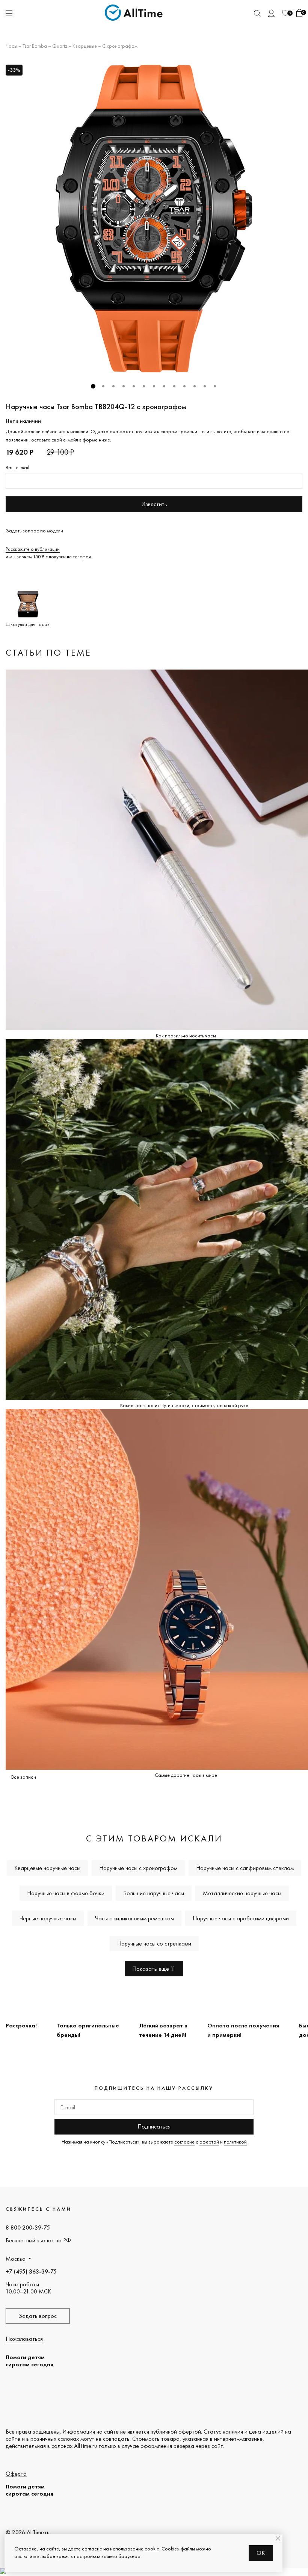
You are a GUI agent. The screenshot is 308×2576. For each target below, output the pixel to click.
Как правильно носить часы (186, 1036)
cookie (152, 2549)
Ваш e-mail (17, 467)
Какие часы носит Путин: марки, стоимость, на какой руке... (186, 1405)
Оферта (16, 2474)
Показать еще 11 (154, 1969)
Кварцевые (85, 46)
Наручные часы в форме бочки (66, 1893)
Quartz (60, 46)
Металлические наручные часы (242, 1893)
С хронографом (120, 46)
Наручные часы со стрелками (154, 1943)
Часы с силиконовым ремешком (134, 1918)
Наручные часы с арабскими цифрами (241, 1918)
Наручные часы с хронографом (138, 1868)
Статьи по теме (48, 652)
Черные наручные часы (48, 1918)
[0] (285, 13)
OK (261, 2553)
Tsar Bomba (35, 46)
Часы (11, 46)
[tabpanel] (154, 219)
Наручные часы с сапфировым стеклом (245, 1868)
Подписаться (154, 2126)
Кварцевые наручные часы (47, 1868)
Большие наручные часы (154, 1893)
